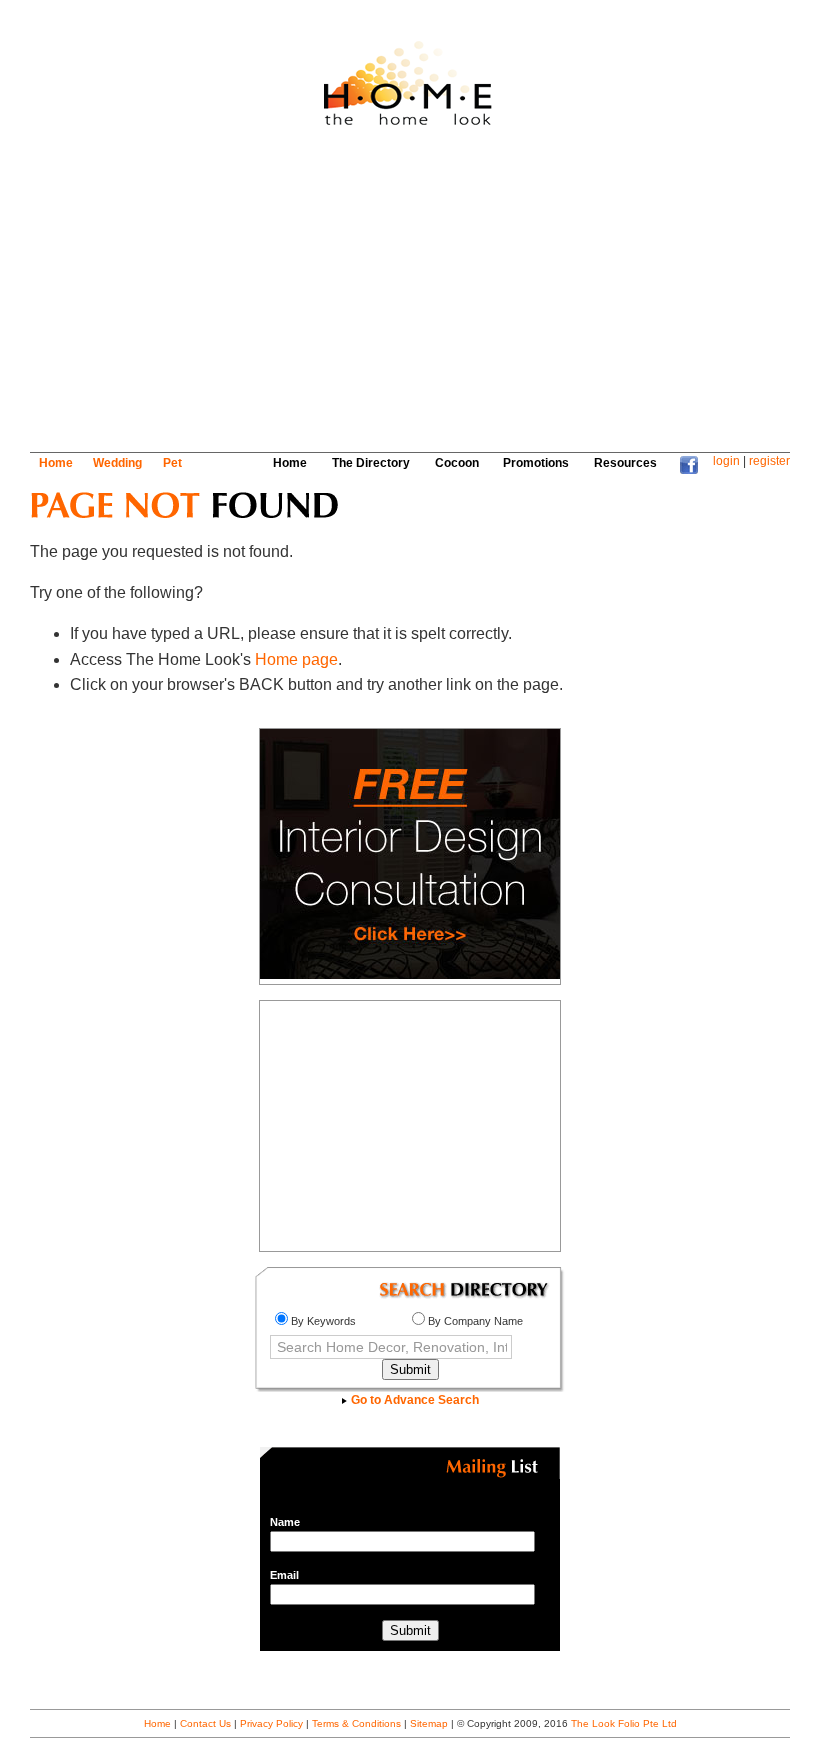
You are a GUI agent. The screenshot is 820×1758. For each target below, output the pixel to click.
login (726, 461)
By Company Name (475, 1321)
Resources (625, 463)
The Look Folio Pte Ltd (624, 1723)
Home (56, 463)
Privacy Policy (271, 1723)
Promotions (536, 463)
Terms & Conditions (356, 1723)
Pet (172, 463)
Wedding (117, 463)
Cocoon (457, 463)
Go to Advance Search (413, 1400)
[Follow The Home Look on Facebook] (689, 470)
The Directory (371, 463)
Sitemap (429, 1723)
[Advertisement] (394, 297)
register (769, 461)
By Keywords (323, 1321)
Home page (296, 659)
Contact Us (205, 1723)
